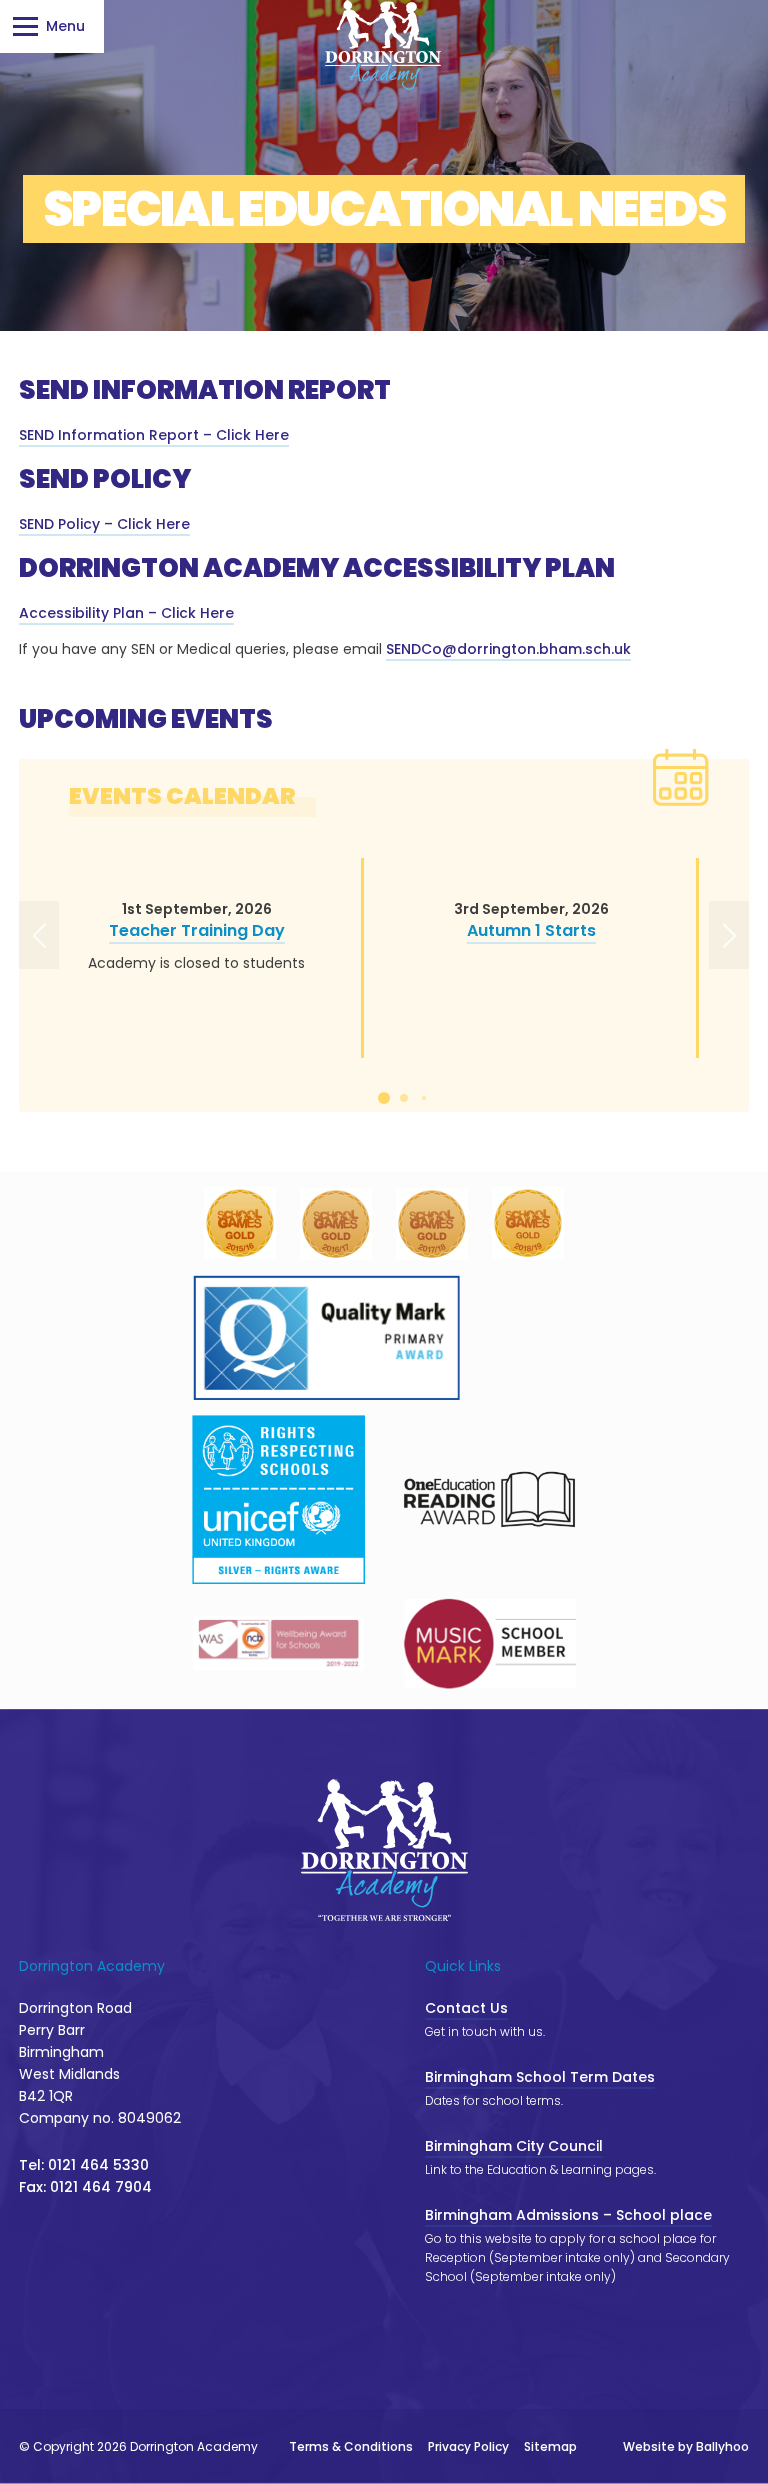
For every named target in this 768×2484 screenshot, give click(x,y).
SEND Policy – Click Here (104, 524)
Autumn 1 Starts (531, 930)
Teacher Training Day (197, 930)
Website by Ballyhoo (686, 2446)
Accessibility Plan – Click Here (126, 613)
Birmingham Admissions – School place (568, 2215)
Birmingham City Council (514, 2146)
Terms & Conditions (351, 2446)
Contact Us (466, 2008)
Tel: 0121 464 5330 (84, 2165)
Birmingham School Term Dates (540, 2077)
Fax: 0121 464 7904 (85, 2187)
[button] (42, 936)
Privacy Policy (468, 2446)
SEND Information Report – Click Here (154, 435)
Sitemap (550, 2446)
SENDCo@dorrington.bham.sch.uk (508, 649)
